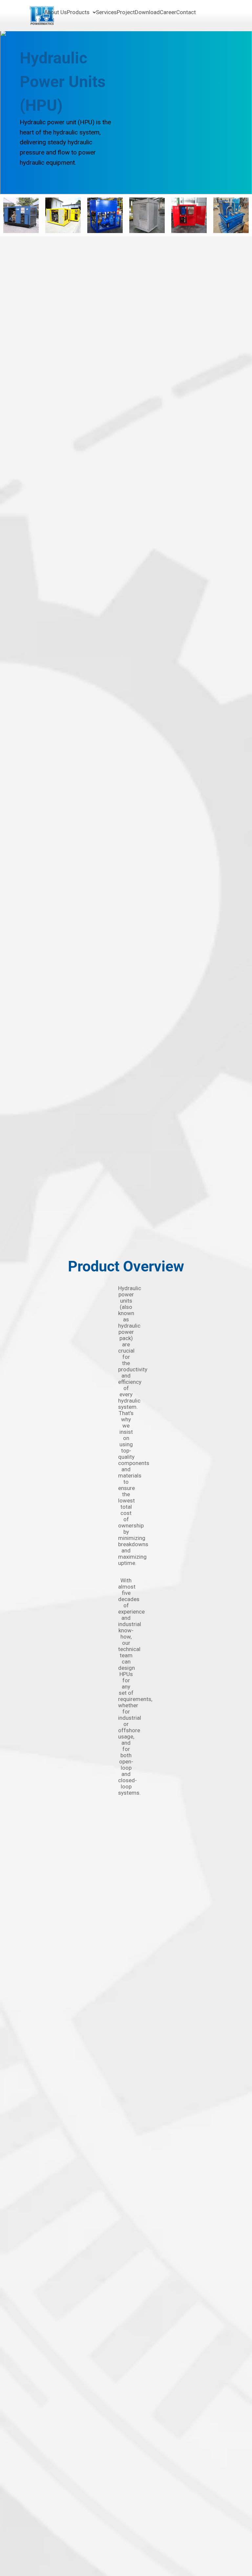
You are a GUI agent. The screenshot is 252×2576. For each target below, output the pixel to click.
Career (168, 12)
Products (78, 12)
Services (106, 12)
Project (126, 12)
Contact (186, 12)
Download (147, 12)
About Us (56, 12)
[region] (126, 112)
